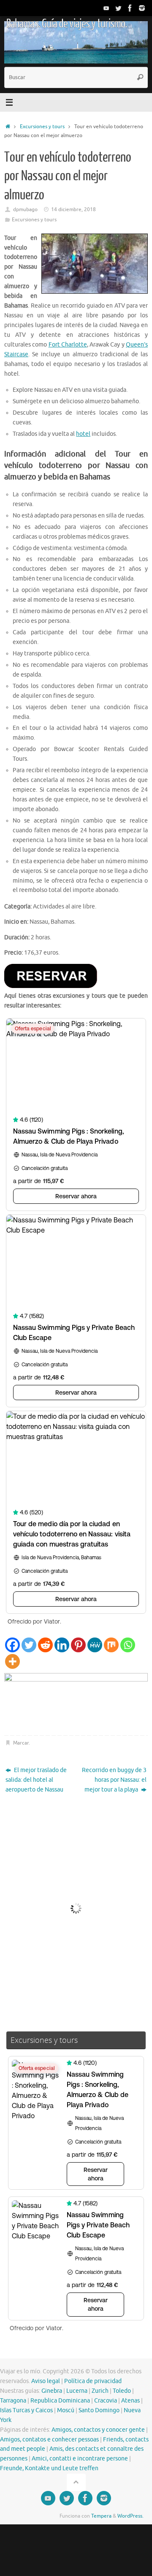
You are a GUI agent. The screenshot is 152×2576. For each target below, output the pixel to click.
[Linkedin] (62, 1645)
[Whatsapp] (128, 1645)
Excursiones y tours (42, 127)
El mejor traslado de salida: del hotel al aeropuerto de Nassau (36, 1780)
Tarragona (13, 2401)
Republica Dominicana (60, 2401)
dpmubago (25, 209)
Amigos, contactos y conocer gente (98, 2430)
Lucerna (77, 2391)
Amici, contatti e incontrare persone (80, 2459)
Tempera (101, 2516)
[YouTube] (106, 8)
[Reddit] (45, 1645)
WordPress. (130, 2516)
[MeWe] (95, 1645)
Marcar (21, 1743)
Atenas (130, 2401)
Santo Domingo (99, 2410)
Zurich (100, 2391)
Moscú (66, 2410)
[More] (12, 1661)
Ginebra (52, 2391)
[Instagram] (142, 8)
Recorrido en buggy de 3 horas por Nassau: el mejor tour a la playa (114, 1780)
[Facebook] (130, 8)
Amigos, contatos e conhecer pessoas (49, 2440)
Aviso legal (46, 2381)
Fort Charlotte (68, 345)
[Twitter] (118, 8)
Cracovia (106, 2401)
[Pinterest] (78, 1645)
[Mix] (111, 1645)
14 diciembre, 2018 (73, 209)
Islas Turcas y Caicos (26, 2410)
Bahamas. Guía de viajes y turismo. (66, 24)
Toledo (122, 2391)
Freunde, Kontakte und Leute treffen (49, 2468)
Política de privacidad (93, 2381)
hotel (83, 434)
